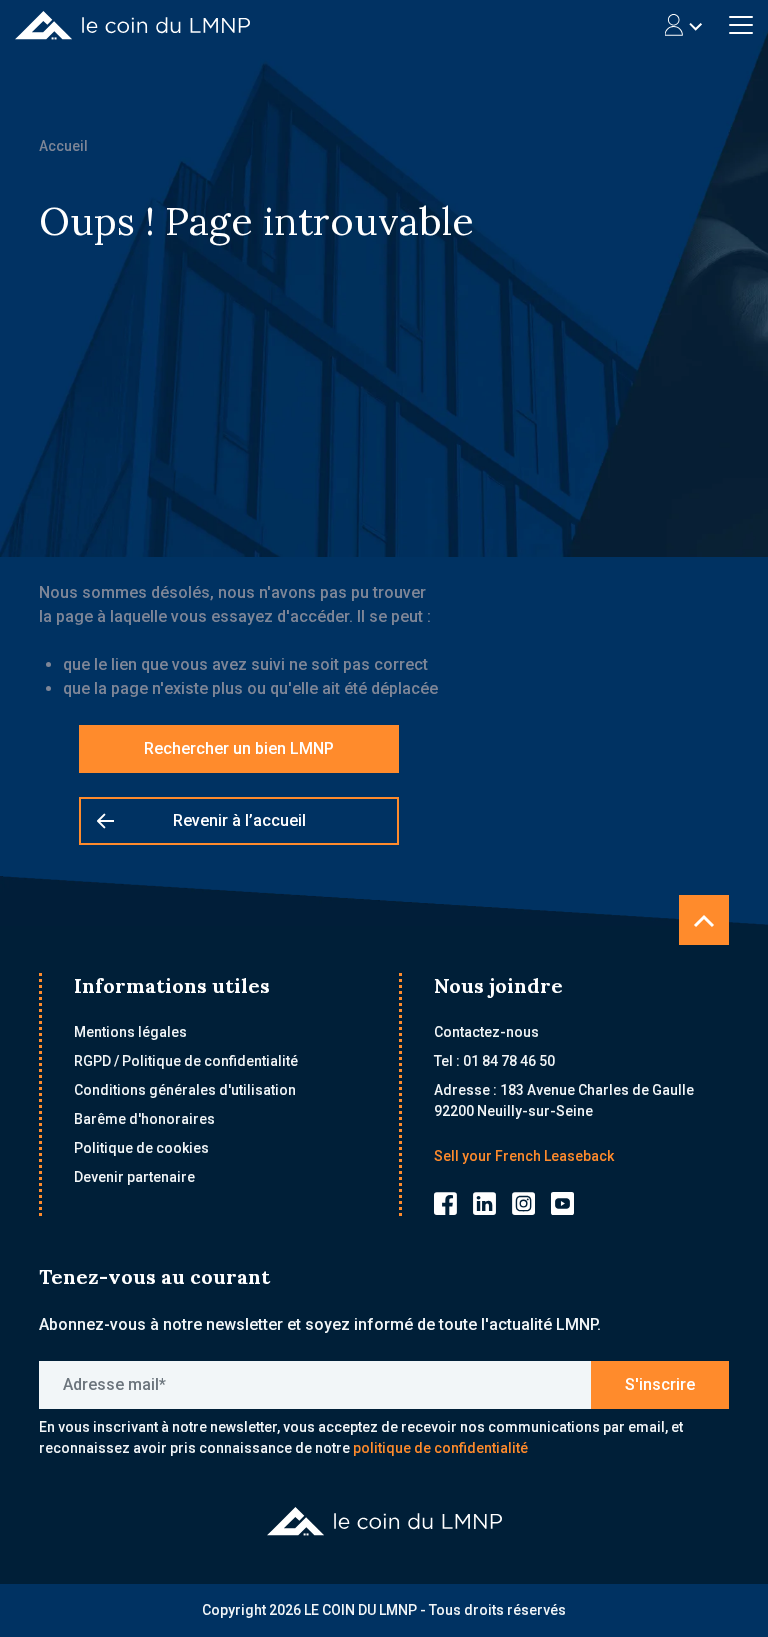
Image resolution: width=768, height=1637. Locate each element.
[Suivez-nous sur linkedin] (484, 1202)
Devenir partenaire (134, 1177)
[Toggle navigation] (683, 25)
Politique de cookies (141, 1148)
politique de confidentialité (440, 1448)
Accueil (63, 146)
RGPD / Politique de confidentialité (186, 1061)
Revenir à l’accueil (239, 820)
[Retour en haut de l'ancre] (704, 920)
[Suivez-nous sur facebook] (445, 1202)
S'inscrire (660, 1384)
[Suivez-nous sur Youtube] (562, 1202)
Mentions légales (130, 1032)
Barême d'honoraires (144, 1119)
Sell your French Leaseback (524, 1156)
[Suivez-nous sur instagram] (523, 1202)
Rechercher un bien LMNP (239, 748)
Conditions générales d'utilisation (185, 1090)
